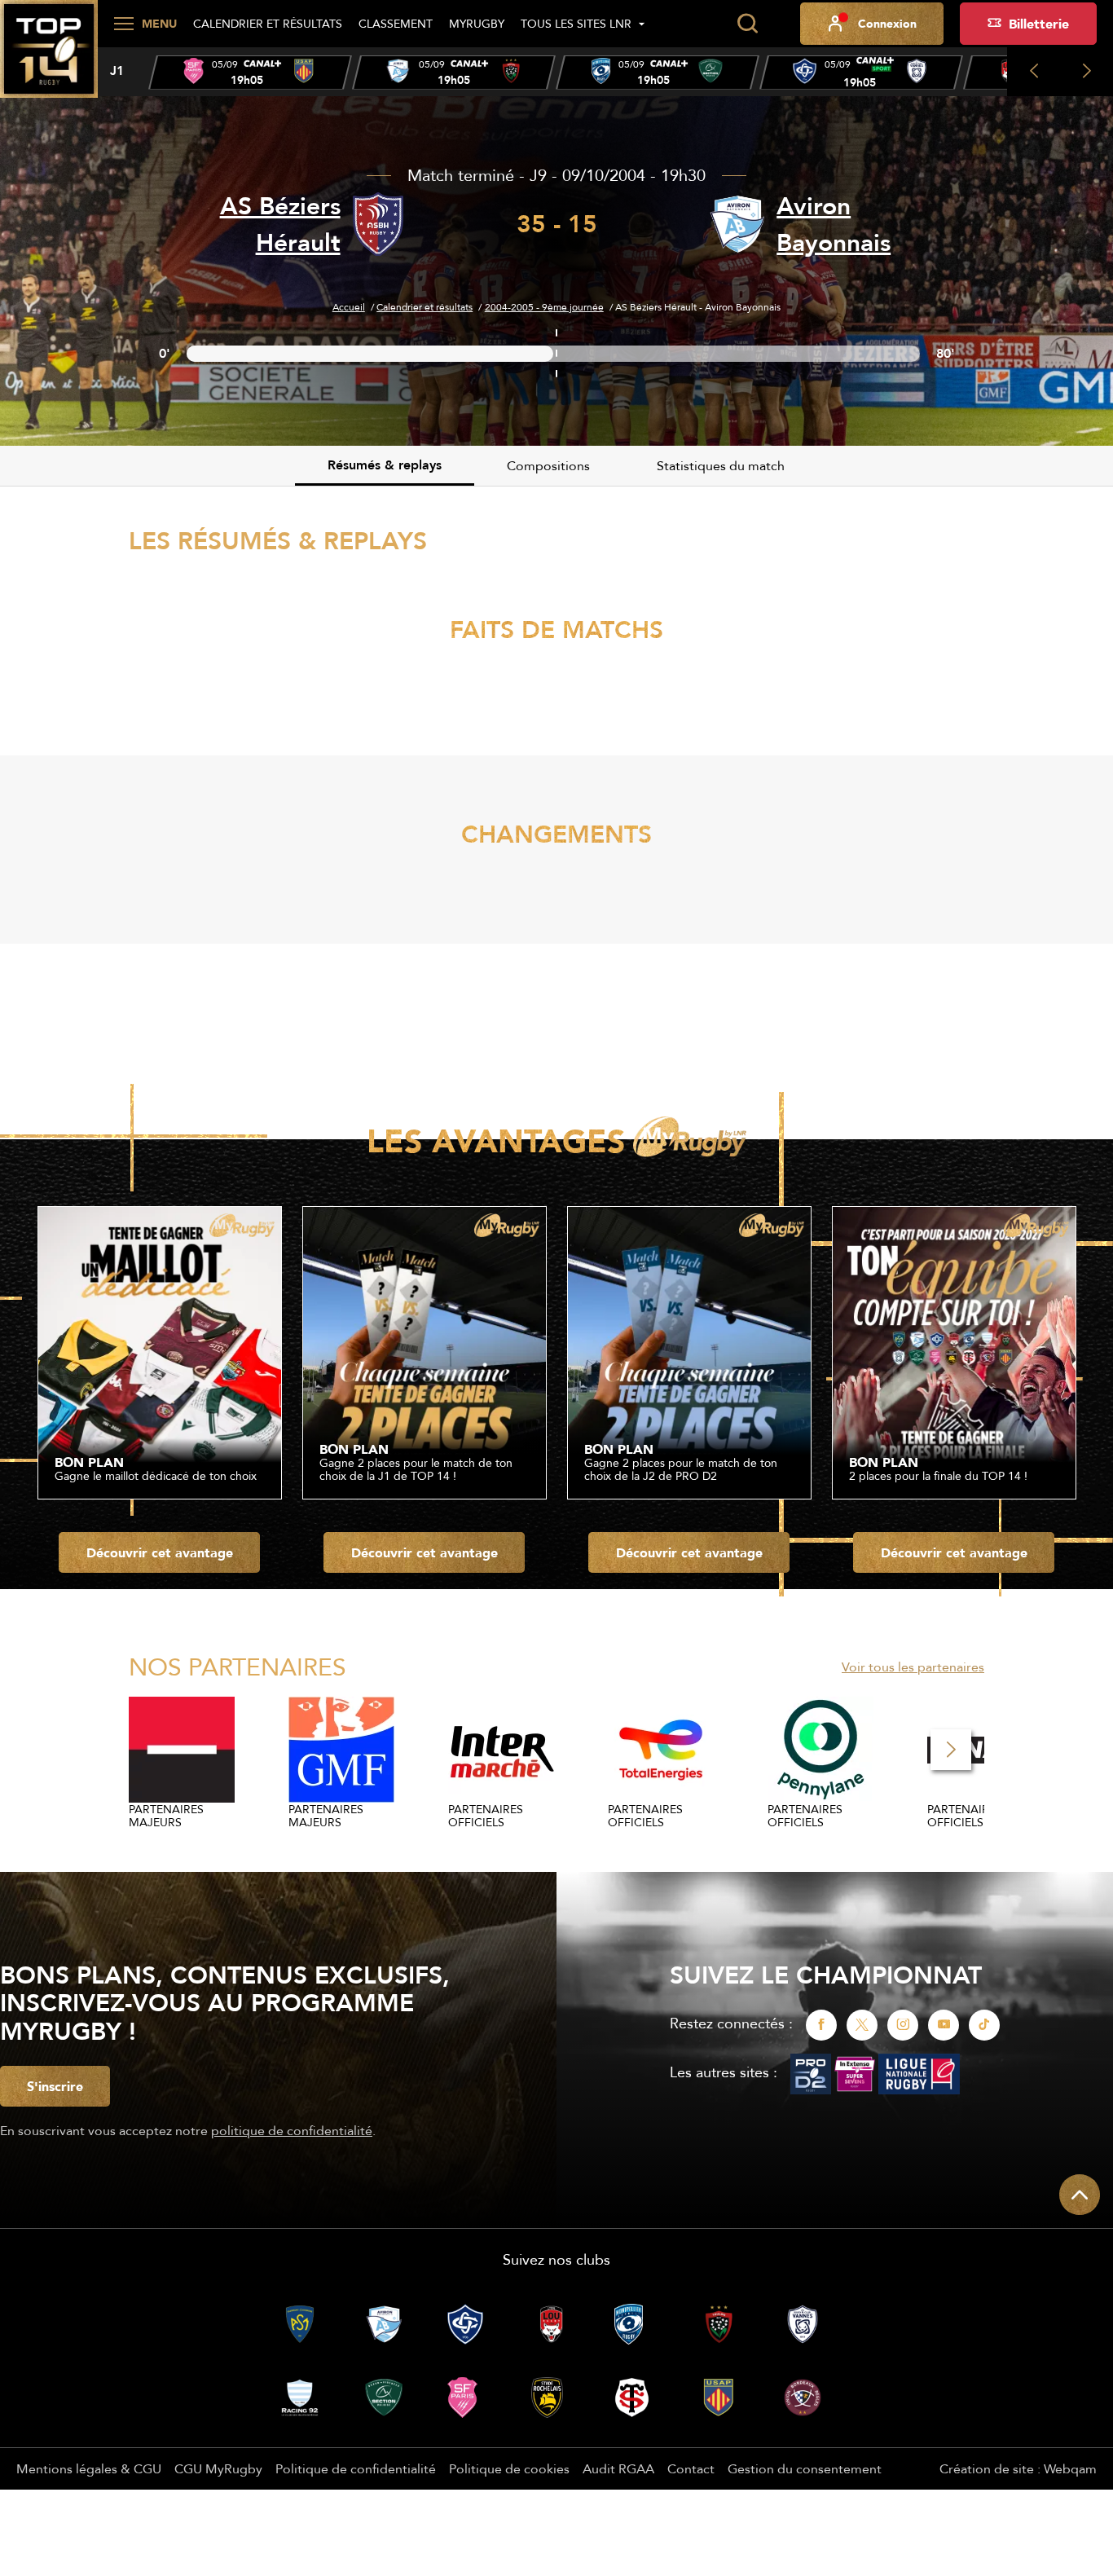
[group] (250, 73)
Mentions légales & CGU (89, 2468)
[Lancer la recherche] (747, 24)
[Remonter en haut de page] (1080, 2195)
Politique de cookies (509, 2468)
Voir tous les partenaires (913, 1667)
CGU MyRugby (218, 2468)
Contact (691, 2468)
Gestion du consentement (805, 2468)
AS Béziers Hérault (280, 224)
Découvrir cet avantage (160, 1552)
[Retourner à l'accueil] (49, 58)
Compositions (548, 465)
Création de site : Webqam (1018, 2468)
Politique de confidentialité (356, 2468)
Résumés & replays (385, 465)
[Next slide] (1087, 72)
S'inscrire (55, 2086)
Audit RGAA (618, 2468)
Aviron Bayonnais (834, 224)
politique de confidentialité (292, 2130)
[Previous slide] (1034, 72)
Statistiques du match (721, 465)
